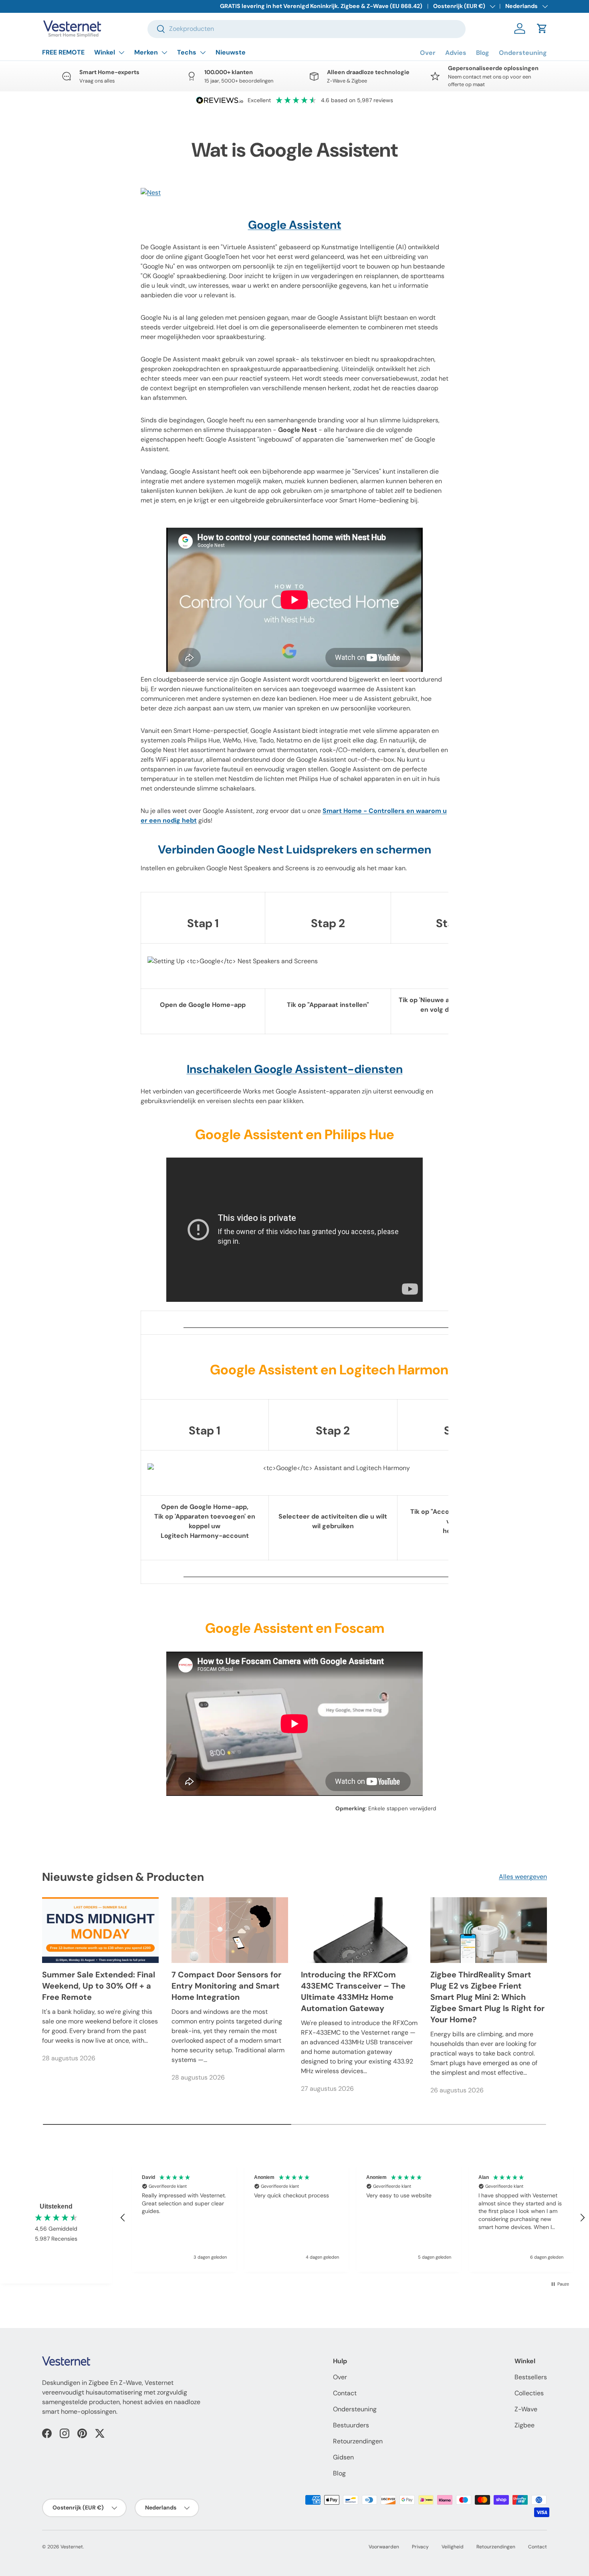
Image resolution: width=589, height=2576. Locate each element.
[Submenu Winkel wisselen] (121, 52)
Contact (345, 2393)
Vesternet (72, 2547)
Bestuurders (351, 2425)
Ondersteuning (523, 53)
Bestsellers (531, 2377)
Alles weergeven (523, 1877)
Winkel (105, 52)
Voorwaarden (384, 2547)
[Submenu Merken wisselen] (164, 52)
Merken (146, 52)
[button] (542, 28)
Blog (483, 53)
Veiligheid (453, 2547)
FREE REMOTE (63, 52)
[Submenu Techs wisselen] (203, 52)
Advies (456, 53)
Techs (187, 52)
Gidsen (343, 2457)
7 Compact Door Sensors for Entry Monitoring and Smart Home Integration (226, 1986)
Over (428, 53)
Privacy (420, 2547)
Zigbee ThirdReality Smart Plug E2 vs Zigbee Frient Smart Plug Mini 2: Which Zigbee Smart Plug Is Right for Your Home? (487, 1997)
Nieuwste (231, 52)
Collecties (529, 2393)
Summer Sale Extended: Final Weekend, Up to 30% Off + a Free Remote (99, 1986)
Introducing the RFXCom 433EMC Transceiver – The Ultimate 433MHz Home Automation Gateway (353, 1991)
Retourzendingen (358, 2441)
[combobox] (307, 29)
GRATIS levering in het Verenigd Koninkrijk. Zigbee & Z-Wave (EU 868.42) (321, 6)
